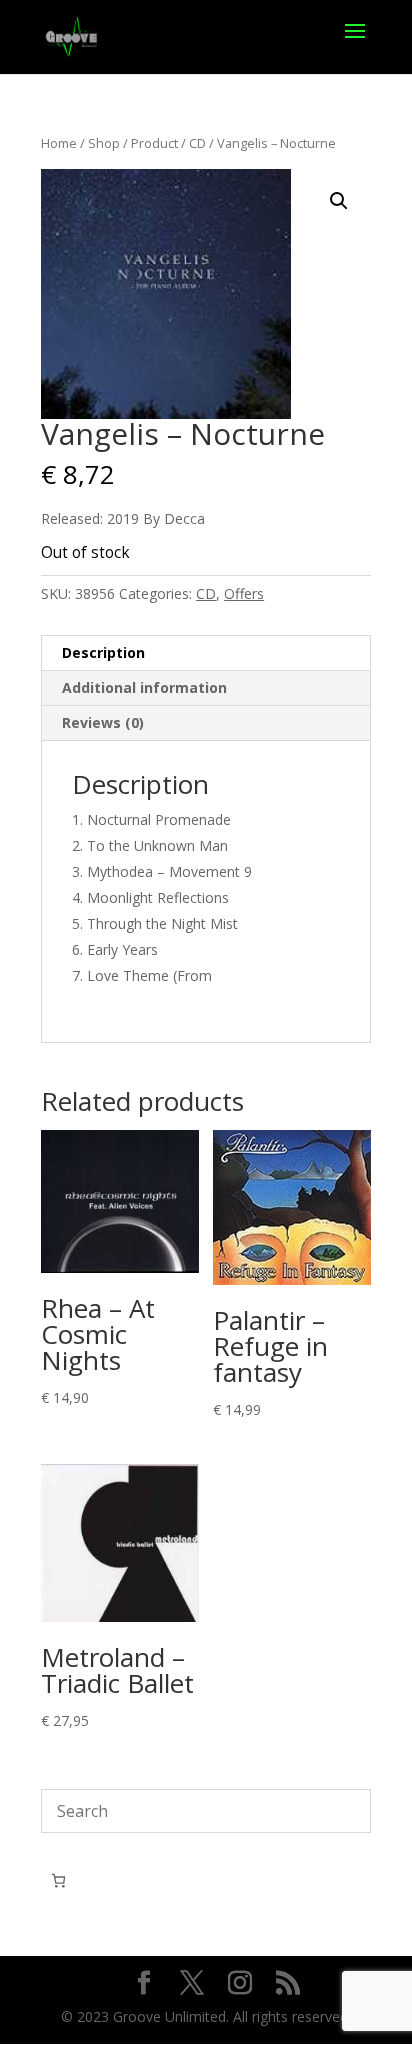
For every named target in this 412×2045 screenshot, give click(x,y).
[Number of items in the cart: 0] (58, 1880)
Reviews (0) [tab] (103, 722)
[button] (339, 201)
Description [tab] (103, 652)
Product (154, 143)
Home (59, 143)
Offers (244, 593)
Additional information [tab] (144, 687)
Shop (104, 143)
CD (197, 143)
